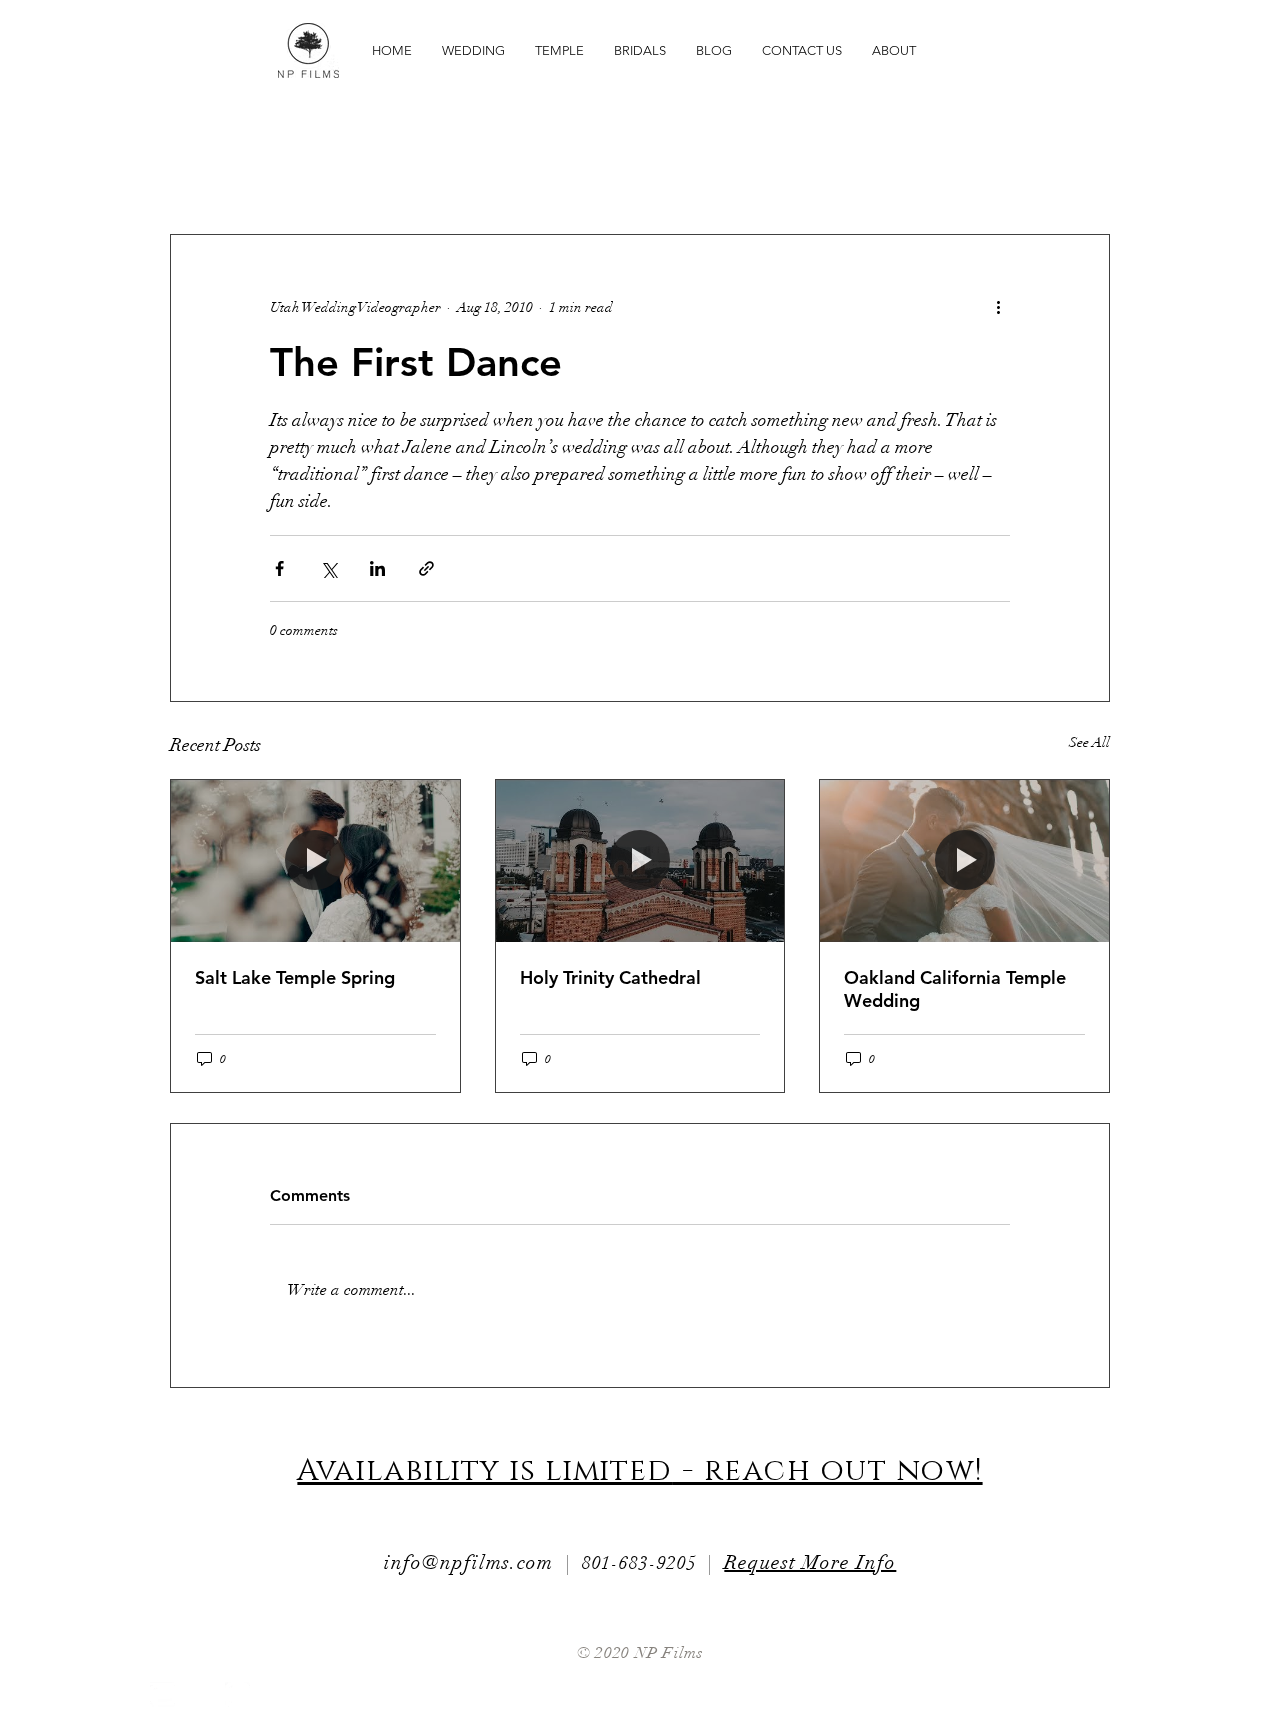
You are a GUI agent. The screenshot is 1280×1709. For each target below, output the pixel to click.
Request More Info (810, 1562)
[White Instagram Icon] (237, 1694)
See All (1089, 742)
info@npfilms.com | (483, 1562)
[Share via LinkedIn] (377, 568)
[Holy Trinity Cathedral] (640, 861)
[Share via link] (426, 568)
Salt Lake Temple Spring (295, 977)
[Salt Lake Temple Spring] (315, 861)
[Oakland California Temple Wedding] (964, 861)
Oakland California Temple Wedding (955, 989)
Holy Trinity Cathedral (610, 977)
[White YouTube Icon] (162, 1694)
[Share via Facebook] (279, 568)
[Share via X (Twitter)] (328, 568)
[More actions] (998, 307)
